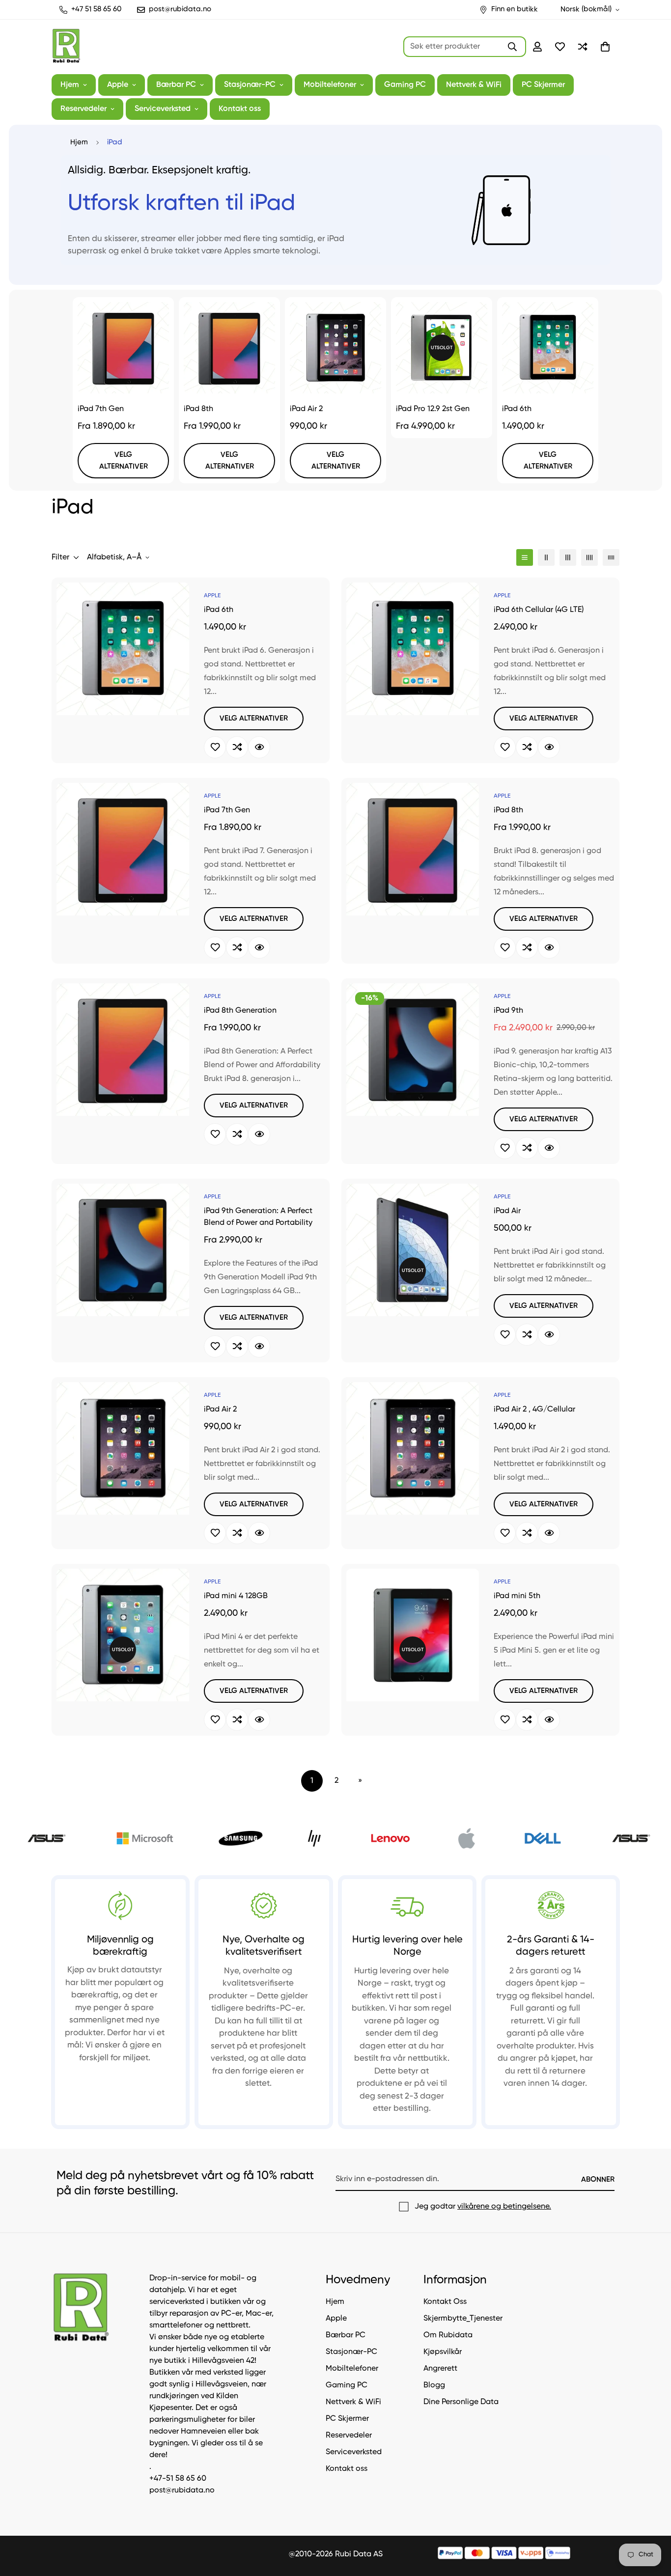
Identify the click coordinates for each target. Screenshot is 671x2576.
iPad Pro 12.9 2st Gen (433, 409)
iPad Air (507, 1211)
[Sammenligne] (237, 747)
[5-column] (611, 557)
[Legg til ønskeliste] (215, 747)
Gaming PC (405, 85)
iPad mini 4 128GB (236, 1596)
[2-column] (546, 557)
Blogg (434, 2385)
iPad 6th (517, 409)
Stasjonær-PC (250, 85)
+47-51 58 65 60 (178, 2479)
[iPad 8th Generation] (123, 1050)
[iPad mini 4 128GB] (123, 1635)
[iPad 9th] (413, 1050)
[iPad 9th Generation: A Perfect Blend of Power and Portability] (123, 1250)
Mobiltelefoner (330, 85)
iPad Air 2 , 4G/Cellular (534, 1410)
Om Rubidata (448, 2335)
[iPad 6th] (548, 348)
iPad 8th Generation (240, 1011)
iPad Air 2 (306, 409)
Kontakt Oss (445, 2301)
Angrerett (440, 2368)
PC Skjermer (543, 85)
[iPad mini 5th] (413, 1635)
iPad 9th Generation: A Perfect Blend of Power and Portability (258, 1217)
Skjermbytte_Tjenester (463, 2318)
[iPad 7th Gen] (123, 348)
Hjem (70, 85)
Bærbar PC (176, 85)
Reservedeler (84, 109)
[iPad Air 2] (335, 348)
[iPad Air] (413, 1250)
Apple (118, 85)
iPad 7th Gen (101, 409)
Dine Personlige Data (461, 2402)
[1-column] (525, 557)
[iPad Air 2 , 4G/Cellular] (413, 1448)
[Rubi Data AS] (66, 47)
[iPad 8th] (229, 348)
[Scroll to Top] (652, 2522)
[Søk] (512, 47)
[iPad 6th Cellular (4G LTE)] (413, 649)
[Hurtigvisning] (259, 747)
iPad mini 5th (517, 1596)
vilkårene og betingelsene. (504, 2207)
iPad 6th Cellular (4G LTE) (539, 610)
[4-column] (589, 557)
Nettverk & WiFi (474, 85)
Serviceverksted (163, 109)
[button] (605, 47)
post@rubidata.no (182, 2491)
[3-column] (568, 557)
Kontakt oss (240, 109)
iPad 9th (508, 1011)
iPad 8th (198, 409)
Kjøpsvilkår (443, 2352)
